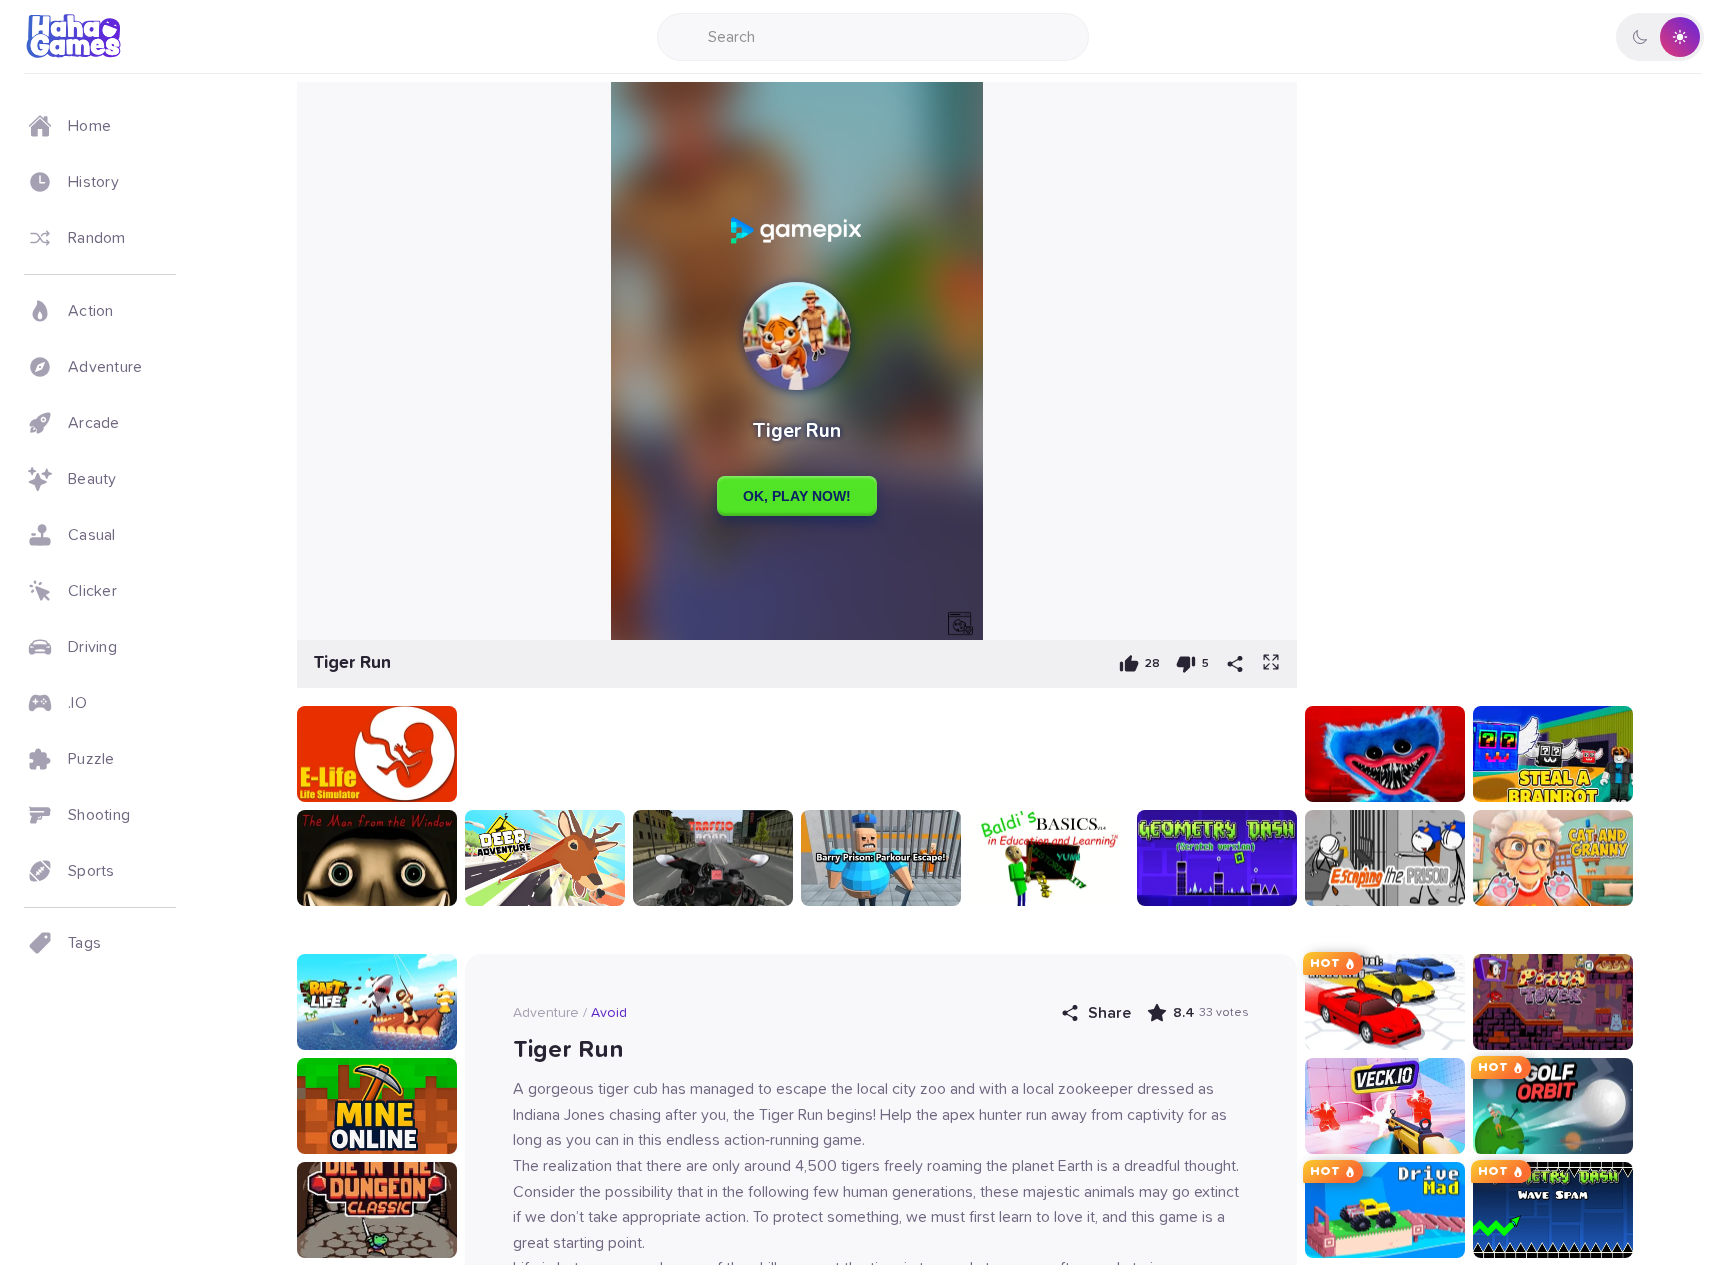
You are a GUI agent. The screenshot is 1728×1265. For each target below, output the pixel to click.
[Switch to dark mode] (1660, 37)
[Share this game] (1235, 664)
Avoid (609, 1013)
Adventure (546, 1013)
